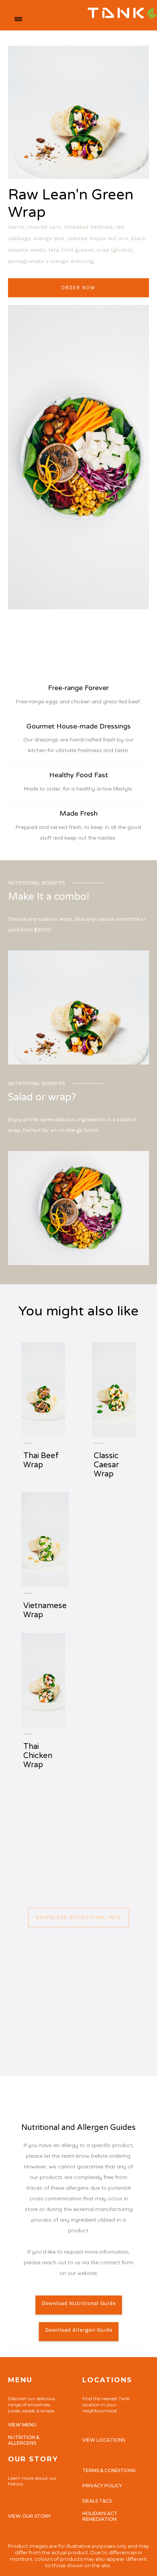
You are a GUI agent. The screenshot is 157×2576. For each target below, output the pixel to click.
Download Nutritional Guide (79, 2303)
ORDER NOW (78, 288)
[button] (18, 19)
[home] (89, 19)
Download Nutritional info (79, 1917)
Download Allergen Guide (79, 2330)
